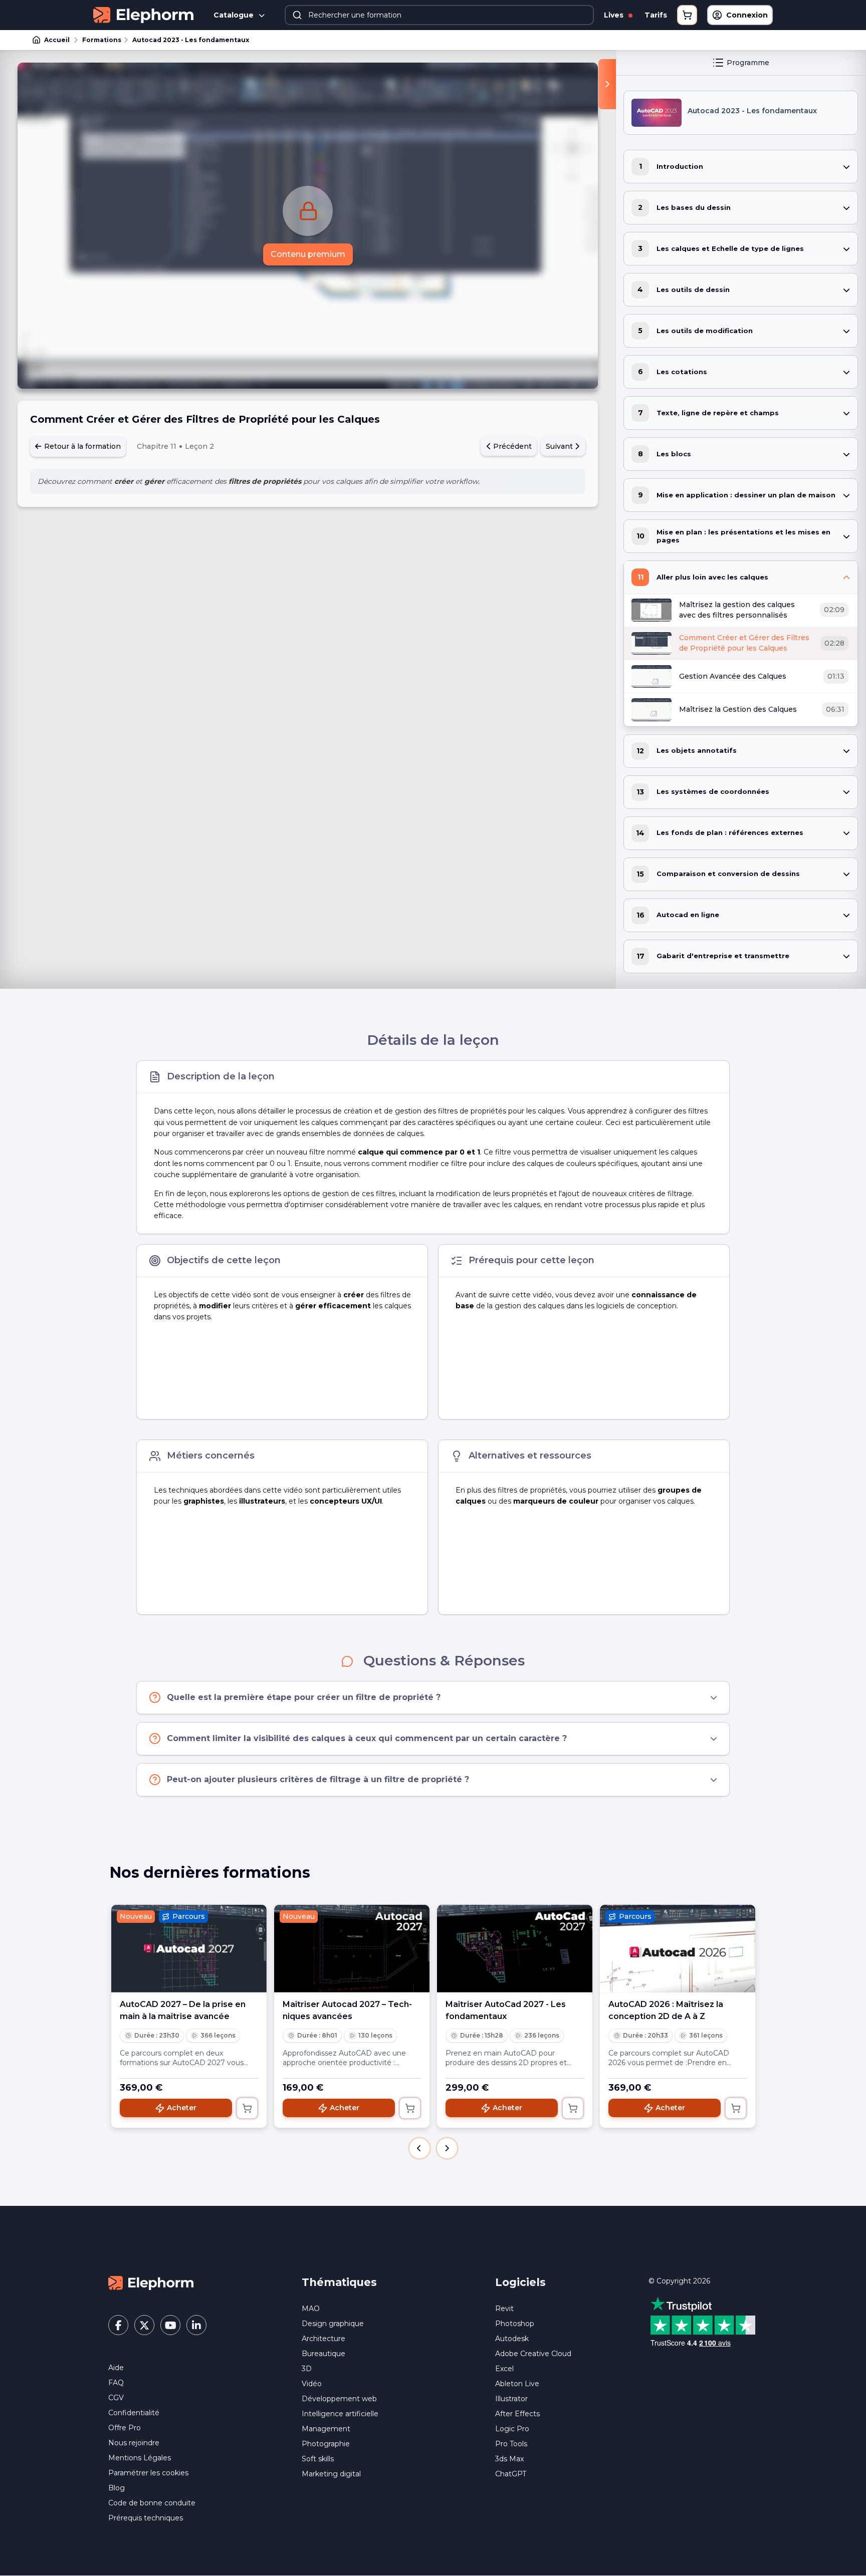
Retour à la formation (81, 446)
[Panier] (687, 15)
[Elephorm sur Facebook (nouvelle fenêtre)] (118, 2325)
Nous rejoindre (134, 2443)
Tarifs (656, 15)
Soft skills (318, 2459)
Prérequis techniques (146, 2518)
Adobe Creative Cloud (533, 2354)
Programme (748, 63)
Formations (102, 40)
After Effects (517, 2414)
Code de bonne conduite (152, 2503)
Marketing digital (331, 2474)
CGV (116, 2398)
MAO (311, 2309)
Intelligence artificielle (340, 2414)
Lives (615, 15)
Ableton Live (517, 2384)
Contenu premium (308, 254)
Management (326, 2429)
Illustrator (511, 2399)
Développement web (339, 2399)
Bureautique (323, 2354)
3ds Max (509, 2459)
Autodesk (512, 2339)
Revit (504, 2309)
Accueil (57, 40)
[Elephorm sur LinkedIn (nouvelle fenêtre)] (196, 2325)
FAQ (116, 2383)
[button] (419, 2148)
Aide (116, 2368)
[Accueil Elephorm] (151, 2282)
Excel (504, 2369)
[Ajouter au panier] (247, 2108)
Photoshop (515, 2324)
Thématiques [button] (339, 2282)
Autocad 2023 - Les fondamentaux (191, 40)
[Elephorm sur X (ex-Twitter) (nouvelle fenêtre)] (144, 2325)
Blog (117, 2488)
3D (307, 2369)
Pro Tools (511, 2444)
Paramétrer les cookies (148, 2473)
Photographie (326, 2444)
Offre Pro (125, 2428)
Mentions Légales (140, 2458)
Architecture (323, 2339)
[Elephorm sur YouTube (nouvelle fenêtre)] (170, 2325)
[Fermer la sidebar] (607, 84)
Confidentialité (134, 2413)
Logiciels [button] (520, 2282)
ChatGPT (511, 2474)
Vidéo (312, 2384)
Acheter (182, 2108)
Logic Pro (512, 2429)
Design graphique (333, 2324)
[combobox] (439, 15)
